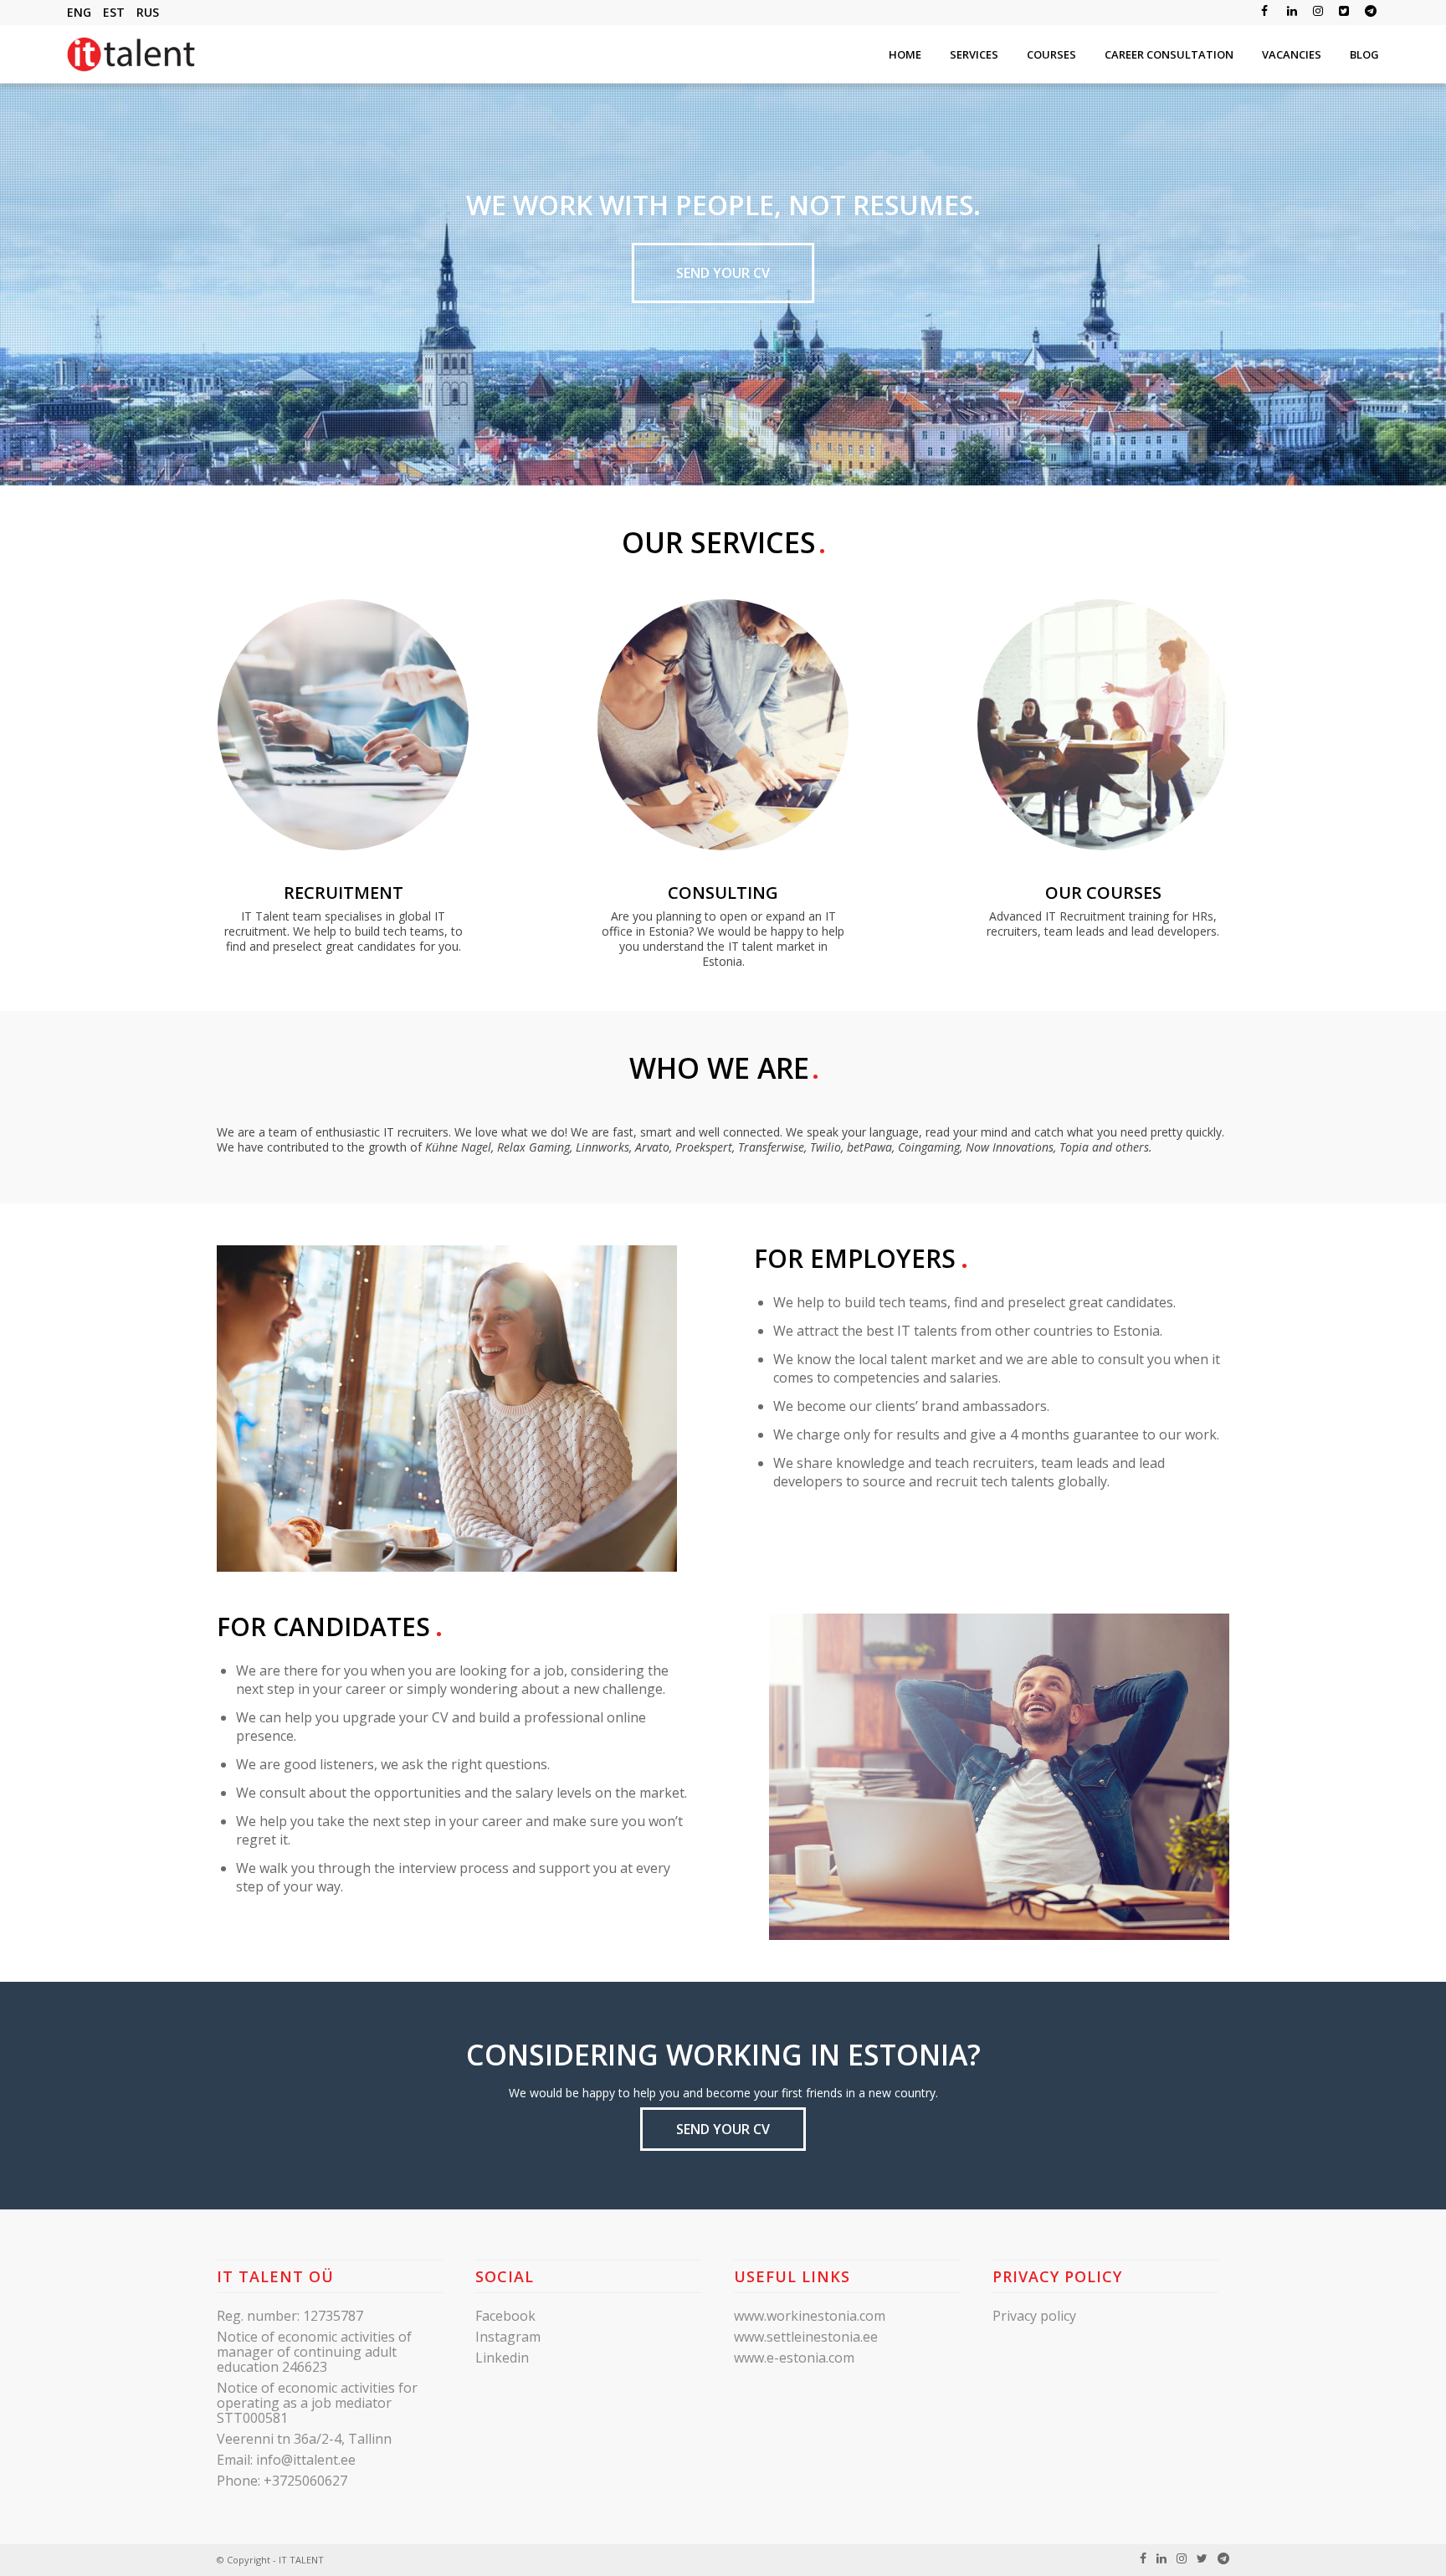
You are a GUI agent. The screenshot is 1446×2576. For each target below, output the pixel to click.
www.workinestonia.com (810, 2316)
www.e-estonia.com (794, 2358)
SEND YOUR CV (723, 273)
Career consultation (1169, 54)
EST (114, 12)
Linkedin (502, 2358)
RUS (148, 12)
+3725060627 (305, 2481)
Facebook (505, 2316)
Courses (1051, 54)
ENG (79, 12)
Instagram (508, 2337)
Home (905, 54)
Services (974, 54)
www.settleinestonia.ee (806, 2337)
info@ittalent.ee (306, 2460)
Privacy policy (1034, 2316)
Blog (1364, 54)
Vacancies (1292, 54)
